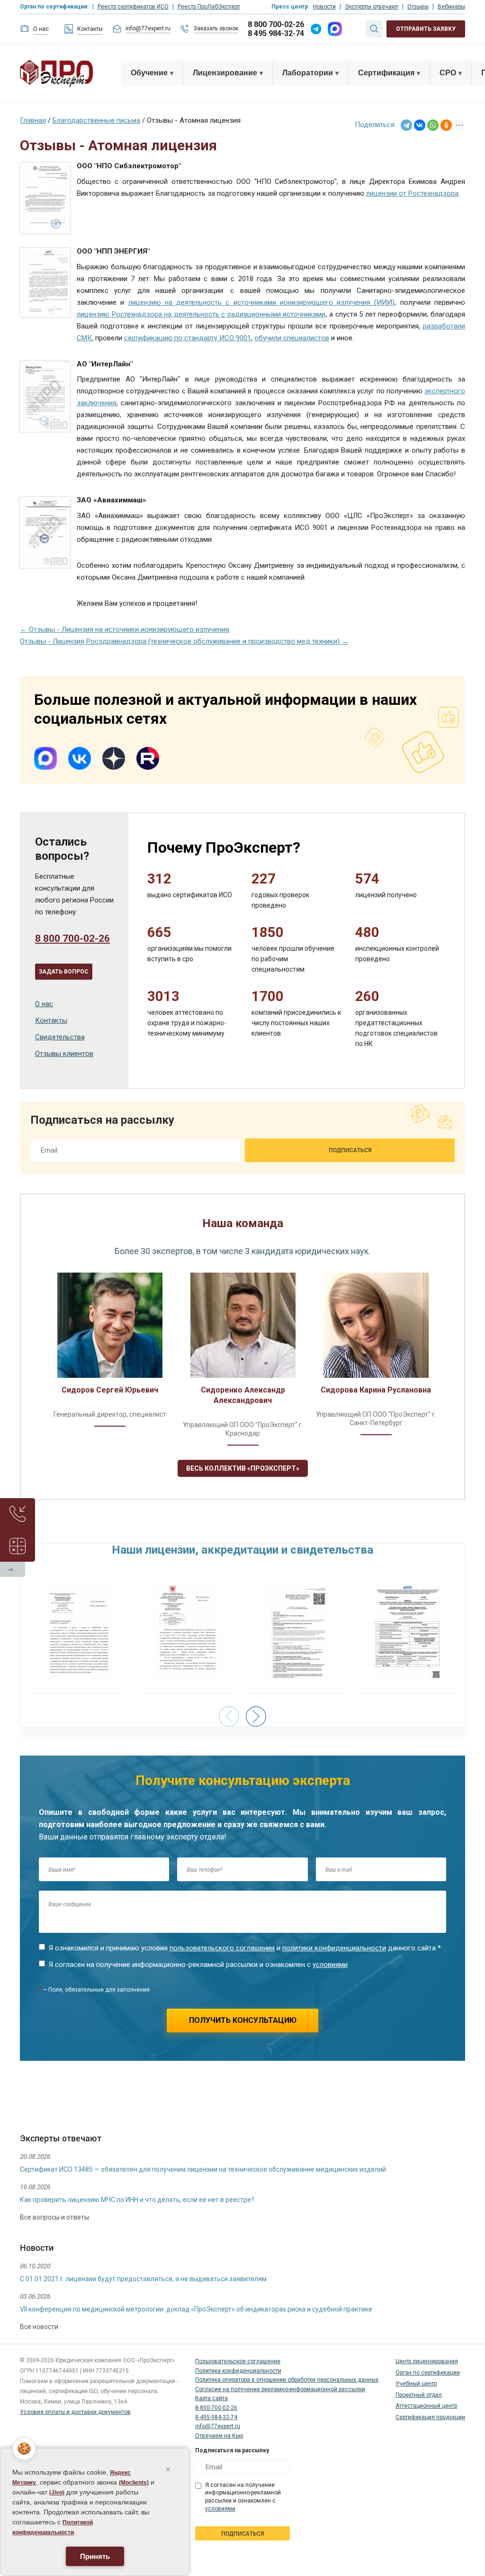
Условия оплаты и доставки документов (75, 2412)
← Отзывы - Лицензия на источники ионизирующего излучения (125, 629)
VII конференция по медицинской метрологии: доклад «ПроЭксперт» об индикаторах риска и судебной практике (196, 2309)
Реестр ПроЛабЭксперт (209, 7)
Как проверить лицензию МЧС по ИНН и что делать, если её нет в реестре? (137, 2200)
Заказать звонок (216, 28)
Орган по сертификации (428, 2373)
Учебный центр (416, 2384)
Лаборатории (308, 73)
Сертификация (386, 73)
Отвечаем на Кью (219, 2436)
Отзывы (418, 7)
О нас (41, 29)
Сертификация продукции (430, 2417)
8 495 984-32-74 (276, 33)
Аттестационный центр (426, 2406)
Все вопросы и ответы (54, 2217)
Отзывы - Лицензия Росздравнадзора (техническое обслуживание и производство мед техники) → (184, 641)
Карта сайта (211, 2398)
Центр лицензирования (427, 2361)
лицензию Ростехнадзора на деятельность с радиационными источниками (201, 314)
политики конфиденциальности (334, 1948)
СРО (448, 73)
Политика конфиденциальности (238, 2371)
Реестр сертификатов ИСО (133, 7)
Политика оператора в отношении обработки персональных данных (287, 2380)
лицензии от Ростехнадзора (412, 193)
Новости (324, 7)
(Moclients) (134, 2483)
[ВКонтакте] (420, 125)
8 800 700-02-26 (276, 24)
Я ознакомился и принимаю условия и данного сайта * (245, 1948)
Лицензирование (225, 73)
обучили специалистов (292, 338)
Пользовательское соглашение (238, 2361)
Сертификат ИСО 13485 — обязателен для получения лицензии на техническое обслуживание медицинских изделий (203, 2169)
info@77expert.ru (148, 28)
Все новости (39, 2327)
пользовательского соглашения (222, 1948)
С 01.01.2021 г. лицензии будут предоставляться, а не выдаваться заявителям (143, 2279)
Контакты (90, 29)
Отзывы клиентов (64, 1054)
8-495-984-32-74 (216, 2417)
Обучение (149, 73)
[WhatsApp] (433, 125)
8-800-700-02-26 (216, 2408)
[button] (256, 1716)
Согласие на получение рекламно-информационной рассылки (280, 2389)
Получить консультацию (243, 2020)
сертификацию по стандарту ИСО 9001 (188, 338)
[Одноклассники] (446, 125)
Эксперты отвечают (372, 7)
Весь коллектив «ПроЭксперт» (243, 1468)
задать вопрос (64, 972)
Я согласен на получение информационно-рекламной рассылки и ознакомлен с (198, 1965)
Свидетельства (60, 1037)
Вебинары (451, 7)
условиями (330, 1965)
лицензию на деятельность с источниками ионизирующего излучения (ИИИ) (262, 302)
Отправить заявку (426, 29)
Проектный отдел (419, 2395)
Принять (95, 2556)
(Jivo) (57, 2493)
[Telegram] (406, 125)
